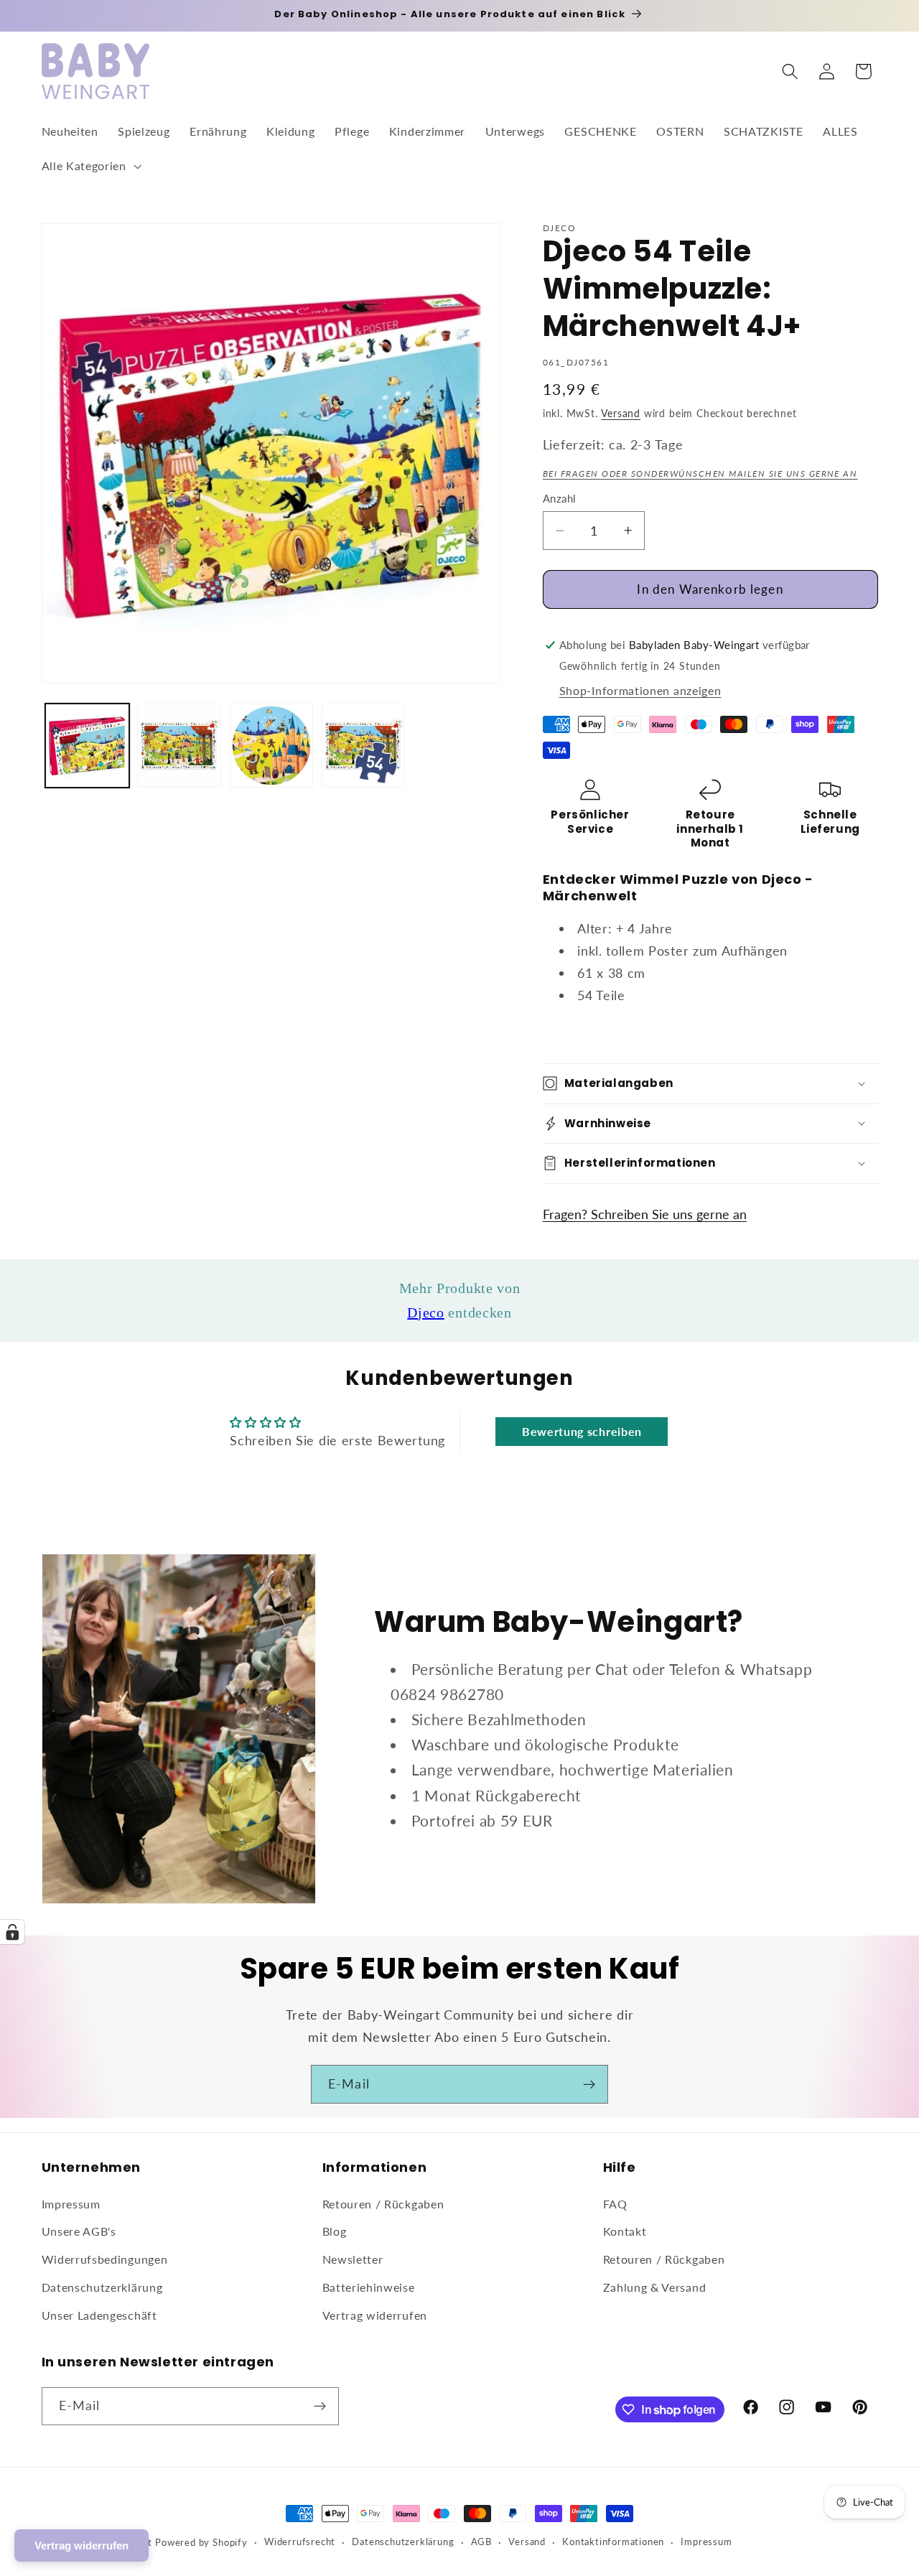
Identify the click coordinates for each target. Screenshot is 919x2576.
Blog (335, 2231)
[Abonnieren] (589, 2084)
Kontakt (625, 2231)
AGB (481, 2542)
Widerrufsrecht (300, 2542)
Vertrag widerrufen (375, 2315)
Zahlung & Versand (655, 2287)
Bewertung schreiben (582, 1431)
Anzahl (560, 498)
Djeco (425, 1312)
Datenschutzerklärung (102, 2287)
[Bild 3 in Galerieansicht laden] (272, 746)
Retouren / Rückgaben (383, 2204)
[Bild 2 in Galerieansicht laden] (179, 746)
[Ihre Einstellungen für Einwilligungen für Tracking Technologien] (12, 1932)
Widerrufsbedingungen (105, 2259)
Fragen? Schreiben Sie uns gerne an (645, 1214)
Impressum (71, 2204)
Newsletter (353, 2259)
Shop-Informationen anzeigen (640, 690)
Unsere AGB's (79, 2231)
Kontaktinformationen (613, 2542)
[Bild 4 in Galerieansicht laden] (364, 746)
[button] (90, 166)
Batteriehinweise (369, 2287)
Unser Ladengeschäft (99, 2315)
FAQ (615, 2204)
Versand (621, 413)
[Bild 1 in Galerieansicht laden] (87, 746)
